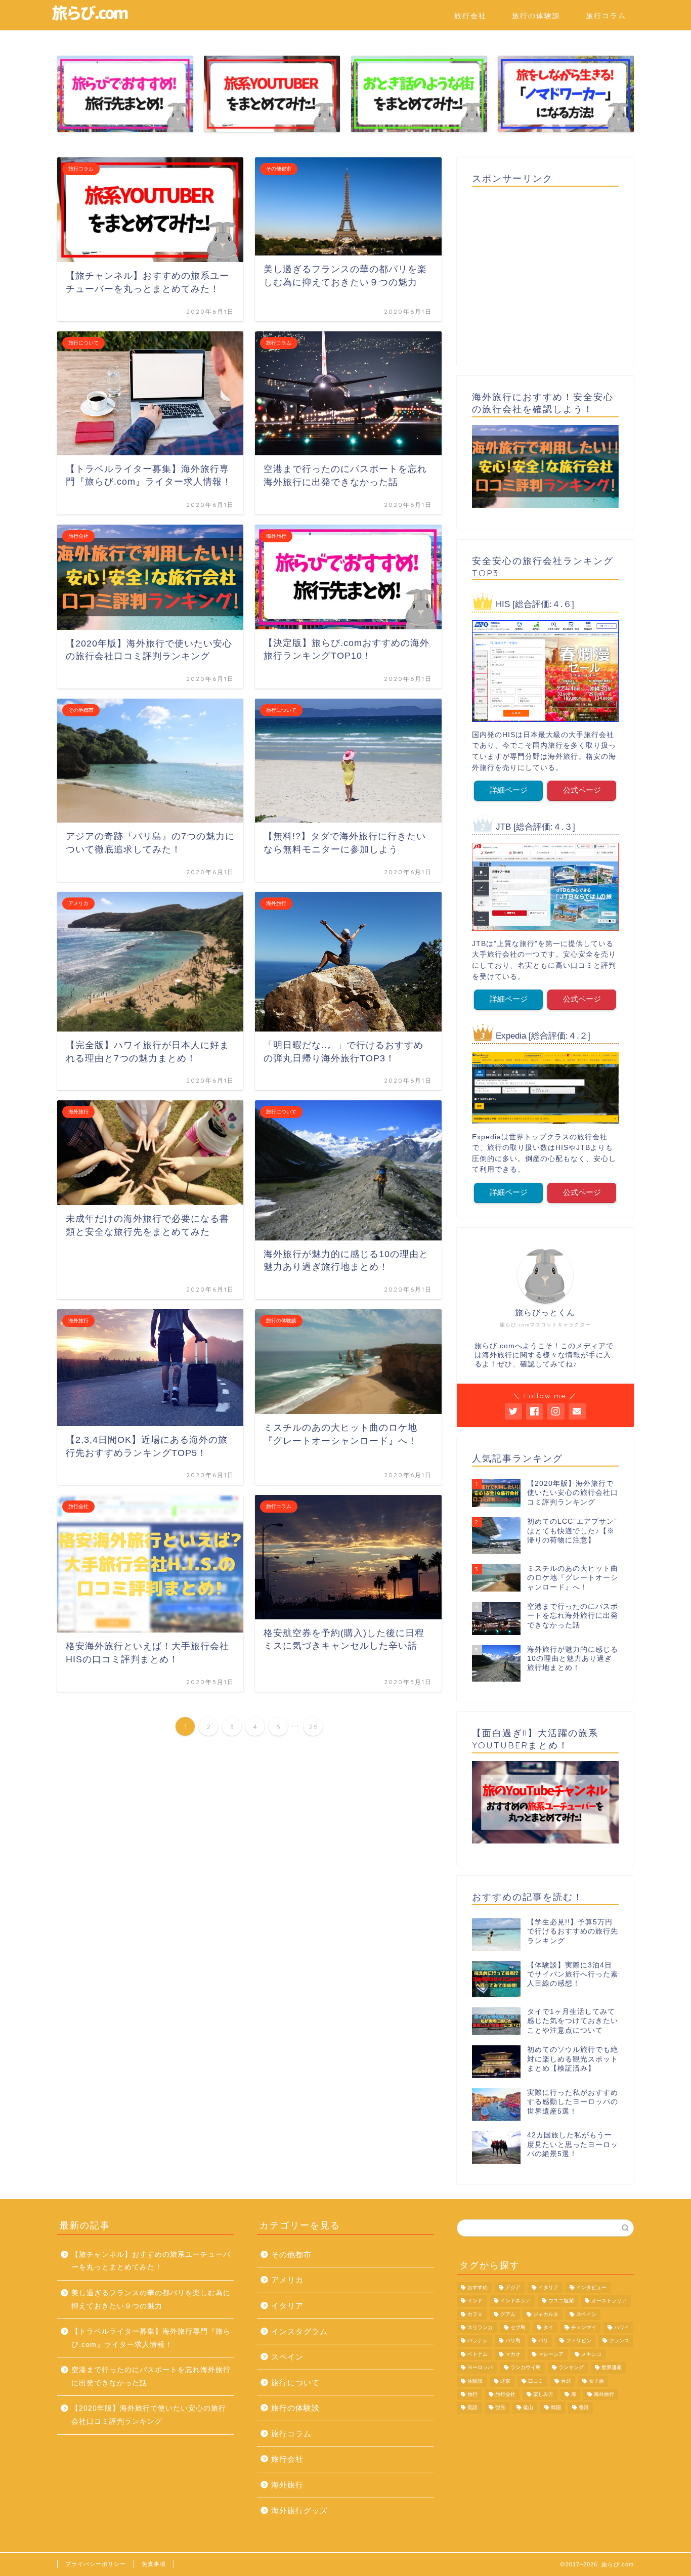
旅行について (295, 2382)
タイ (548, 2327)
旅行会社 (470, 16)
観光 (500, 2408)
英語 (472, 2408)
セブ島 (518, 2327)
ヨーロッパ (480, 2368)
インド (475, 2301)
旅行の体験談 (536, 16)
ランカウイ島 (526, 2368)
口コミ (536, 2381)
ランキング (571, 2368)
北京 (505, 2381)
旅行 (472, 2394)
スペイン (287, 2357)
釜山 (528, 2408)
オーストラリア (609, 2301)
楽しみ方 (543, 2394)
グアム (508, 2314)
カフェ (475, 2314)
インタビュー (591, 2287)
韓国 (556, 2408)
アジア (513, 2287)
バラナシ (478, 2341)
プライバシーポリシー (96, 2564)
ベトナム (478, 2354)
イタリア (287, 2306)
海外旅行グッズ (299, 2510)
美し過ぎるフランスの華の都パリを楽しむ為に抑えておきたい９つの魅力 (151, 2300)
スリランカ (480, 2327)
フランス (619, 2341)
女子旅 (596, 2381)
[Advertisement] (545, 273)
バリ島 (513, 2341)
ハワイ (622, 2327)
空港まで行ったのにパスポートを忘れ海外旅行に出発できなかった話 (151, 2376)
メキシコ (591, 2354)
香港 (584, 2408)
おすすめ (478, 2287)
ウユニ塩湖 (561, 2301)
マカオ (513, 2354)
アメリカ (287, 2280)
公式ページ (582, 790)
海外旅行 (287, 2485)
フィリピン (579, 2341)
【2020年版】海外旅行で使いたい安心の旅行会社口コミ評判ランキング (149, 2415)
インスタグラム (299, 2331)
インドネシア (515, 2301)
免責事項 (154, 2564)
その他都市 (291, 2255)
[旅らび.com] (90, 19)
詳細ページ (509, 790)
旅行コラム (606, 16)
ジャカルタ (546, 2314)
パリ (543, 2341)
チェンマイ (584, 2327)
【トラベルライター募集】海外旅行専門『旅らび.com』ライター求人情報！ (151, 2338)
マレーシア (551, 2354)
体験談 (475, 2381)
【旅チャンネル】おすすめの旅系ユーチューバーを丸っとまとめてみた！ (151, 2261)
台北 (566, 2381)
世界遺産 (612, 2368)
